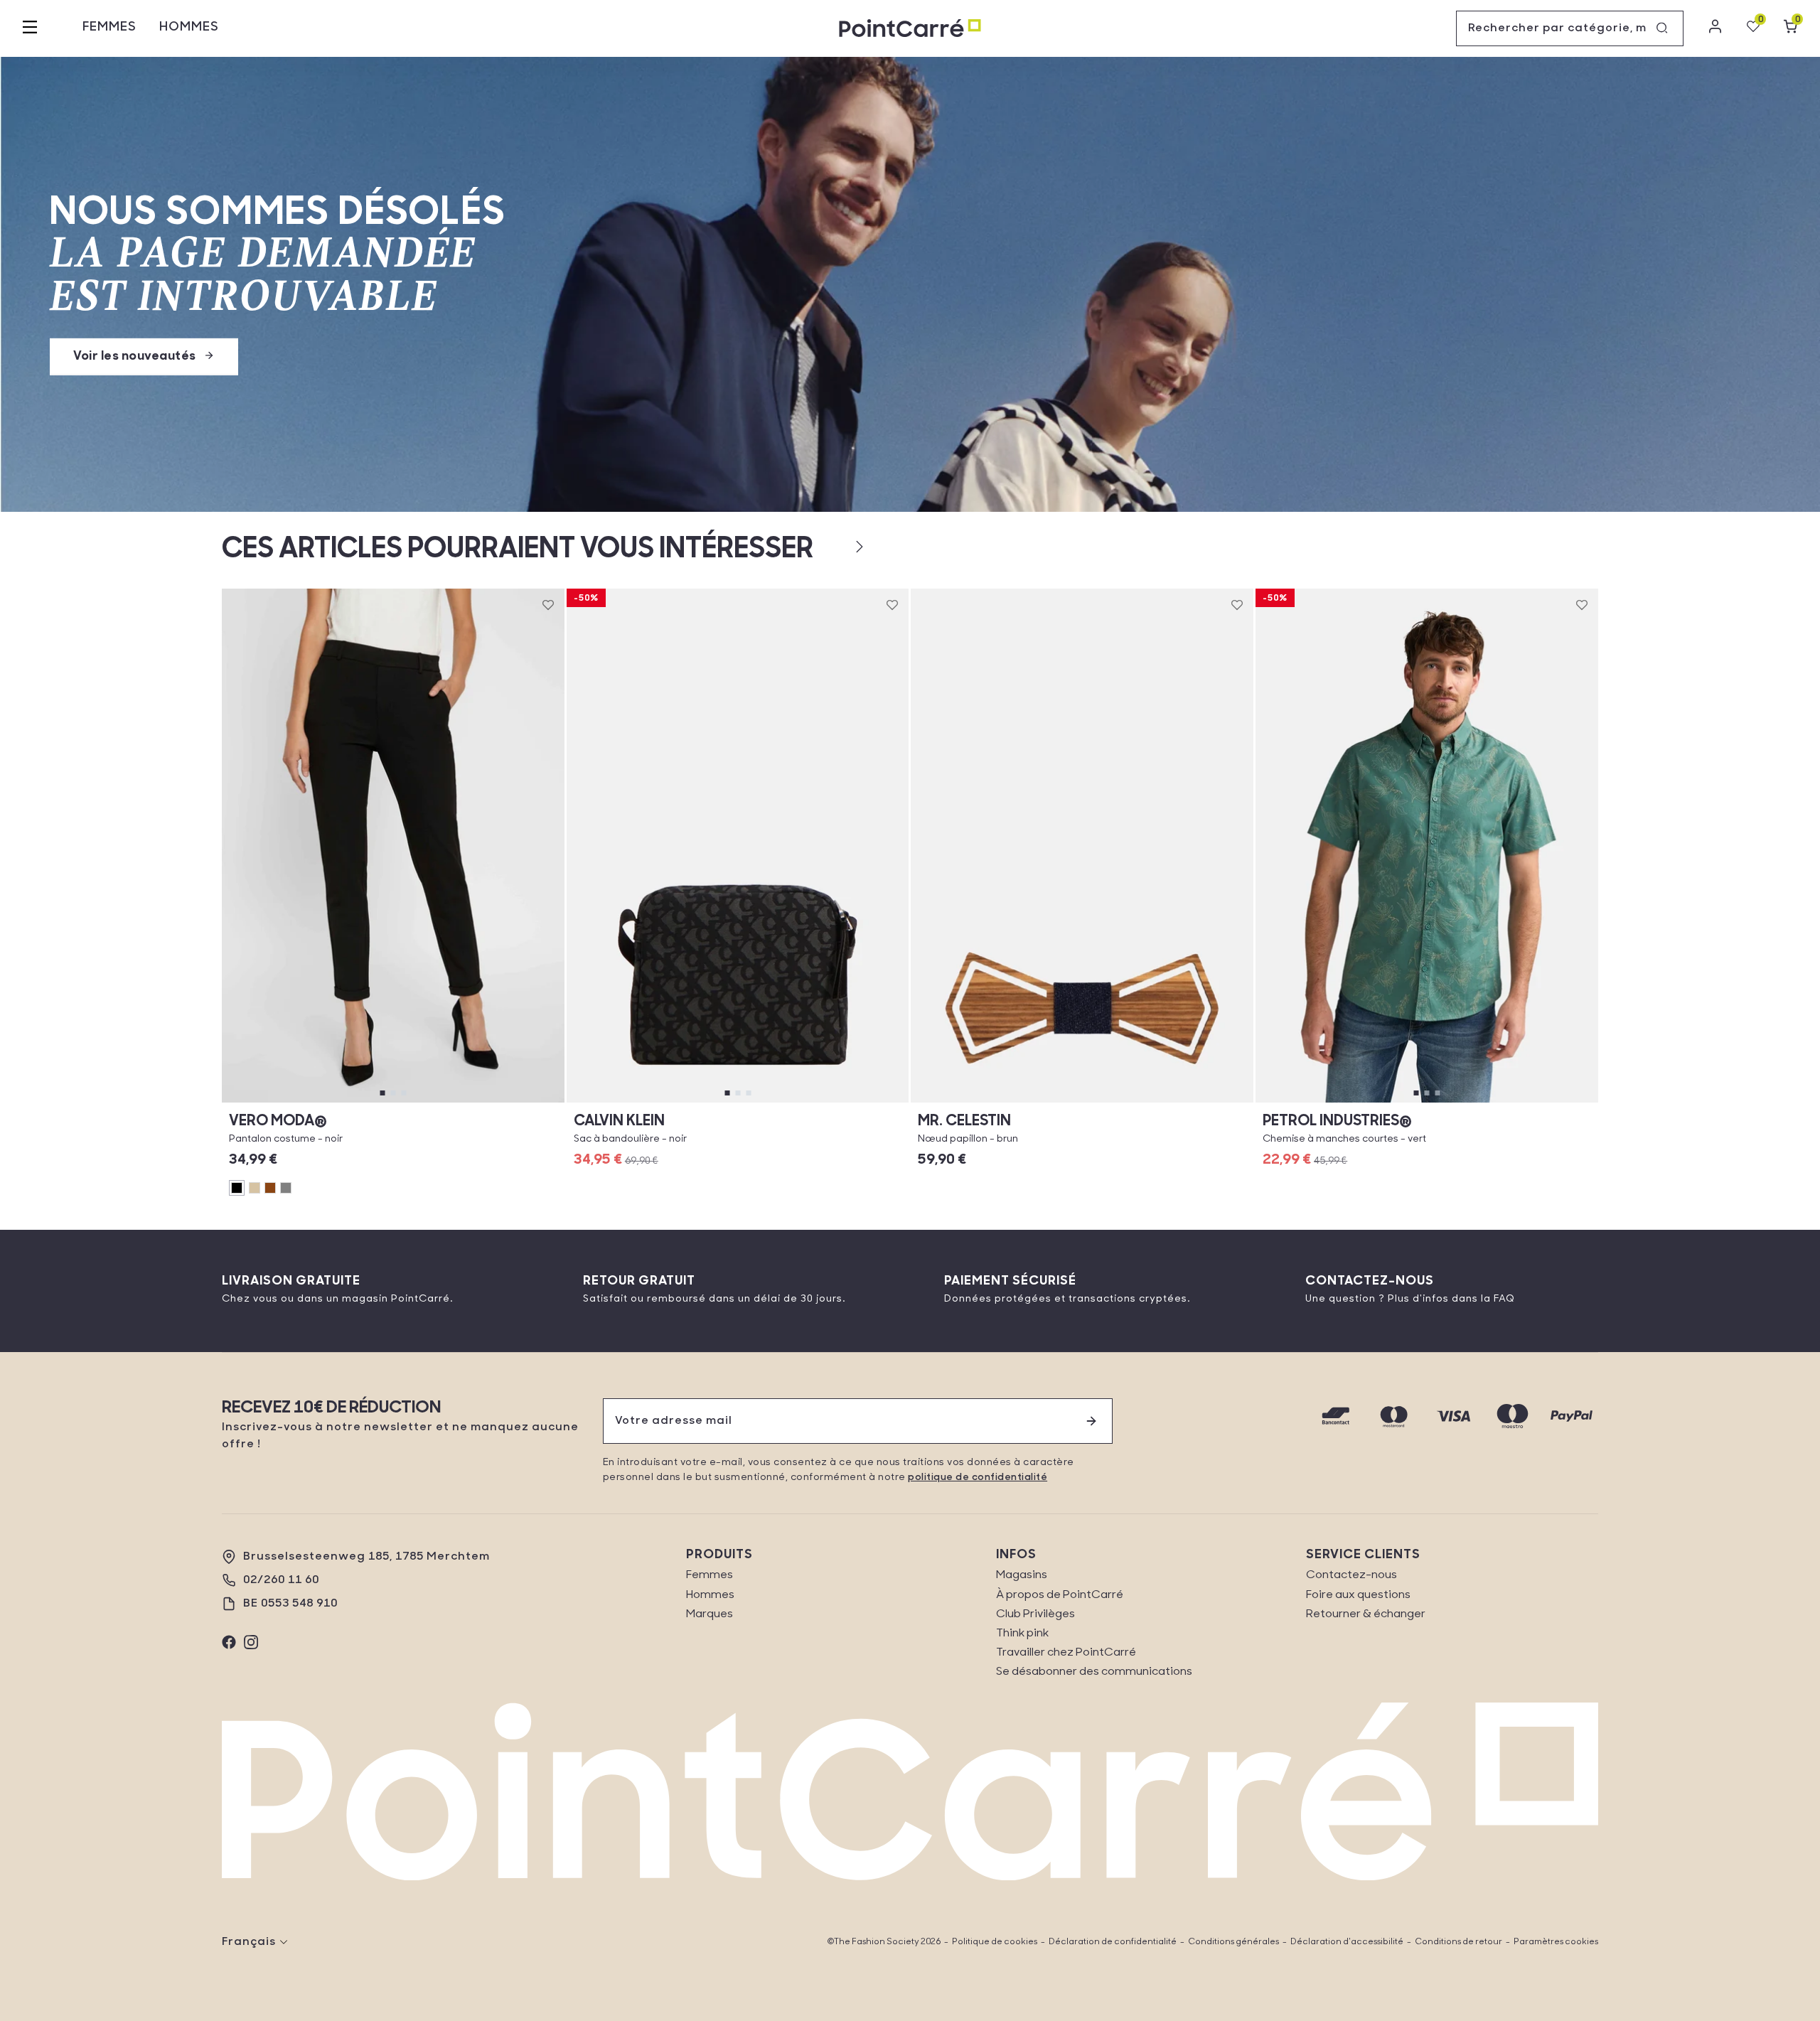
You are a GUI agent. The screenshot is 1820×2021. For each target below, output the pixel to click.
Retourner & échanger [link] (1366, 1614)
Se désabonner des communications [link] (1094, 1672)
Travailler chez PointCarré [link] (1066, 1653)
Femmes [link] (710, 1575)
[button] (836, 547)
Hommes (189, 28)
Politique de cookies (995, 1942)
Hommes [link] (710, 1595)
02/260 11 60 (281, 1580)
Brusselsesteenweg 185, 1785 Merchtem (366, 1557)
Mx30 (436, 1102)
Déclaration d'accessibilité (1347, 1942)
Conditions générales (1233, 1942)
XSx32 (306, 1102)
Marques (710, 1614)
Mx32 (480, 1102)
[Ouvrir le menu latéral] (30, 28)
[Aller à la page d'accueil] (910, 29)
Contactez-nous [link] (1351, 1575)
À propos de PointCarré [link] (1060, 1595)
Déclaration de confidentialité (1113, 1942)
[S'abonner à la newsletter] (1091, 1421)
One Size (738, 1102)
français (249, 1942)
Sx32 (393, 1102)
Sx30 (349, 1102)
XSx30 (262, 1102)
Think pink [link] (1022, 1634)
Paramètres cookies (1556, 1942)
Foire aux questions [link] (1358, 1595)
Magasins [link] (1022, 1575)
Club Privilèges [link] (1035, 1614)
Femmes (109, 28)
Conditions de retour (1458, 1942)
